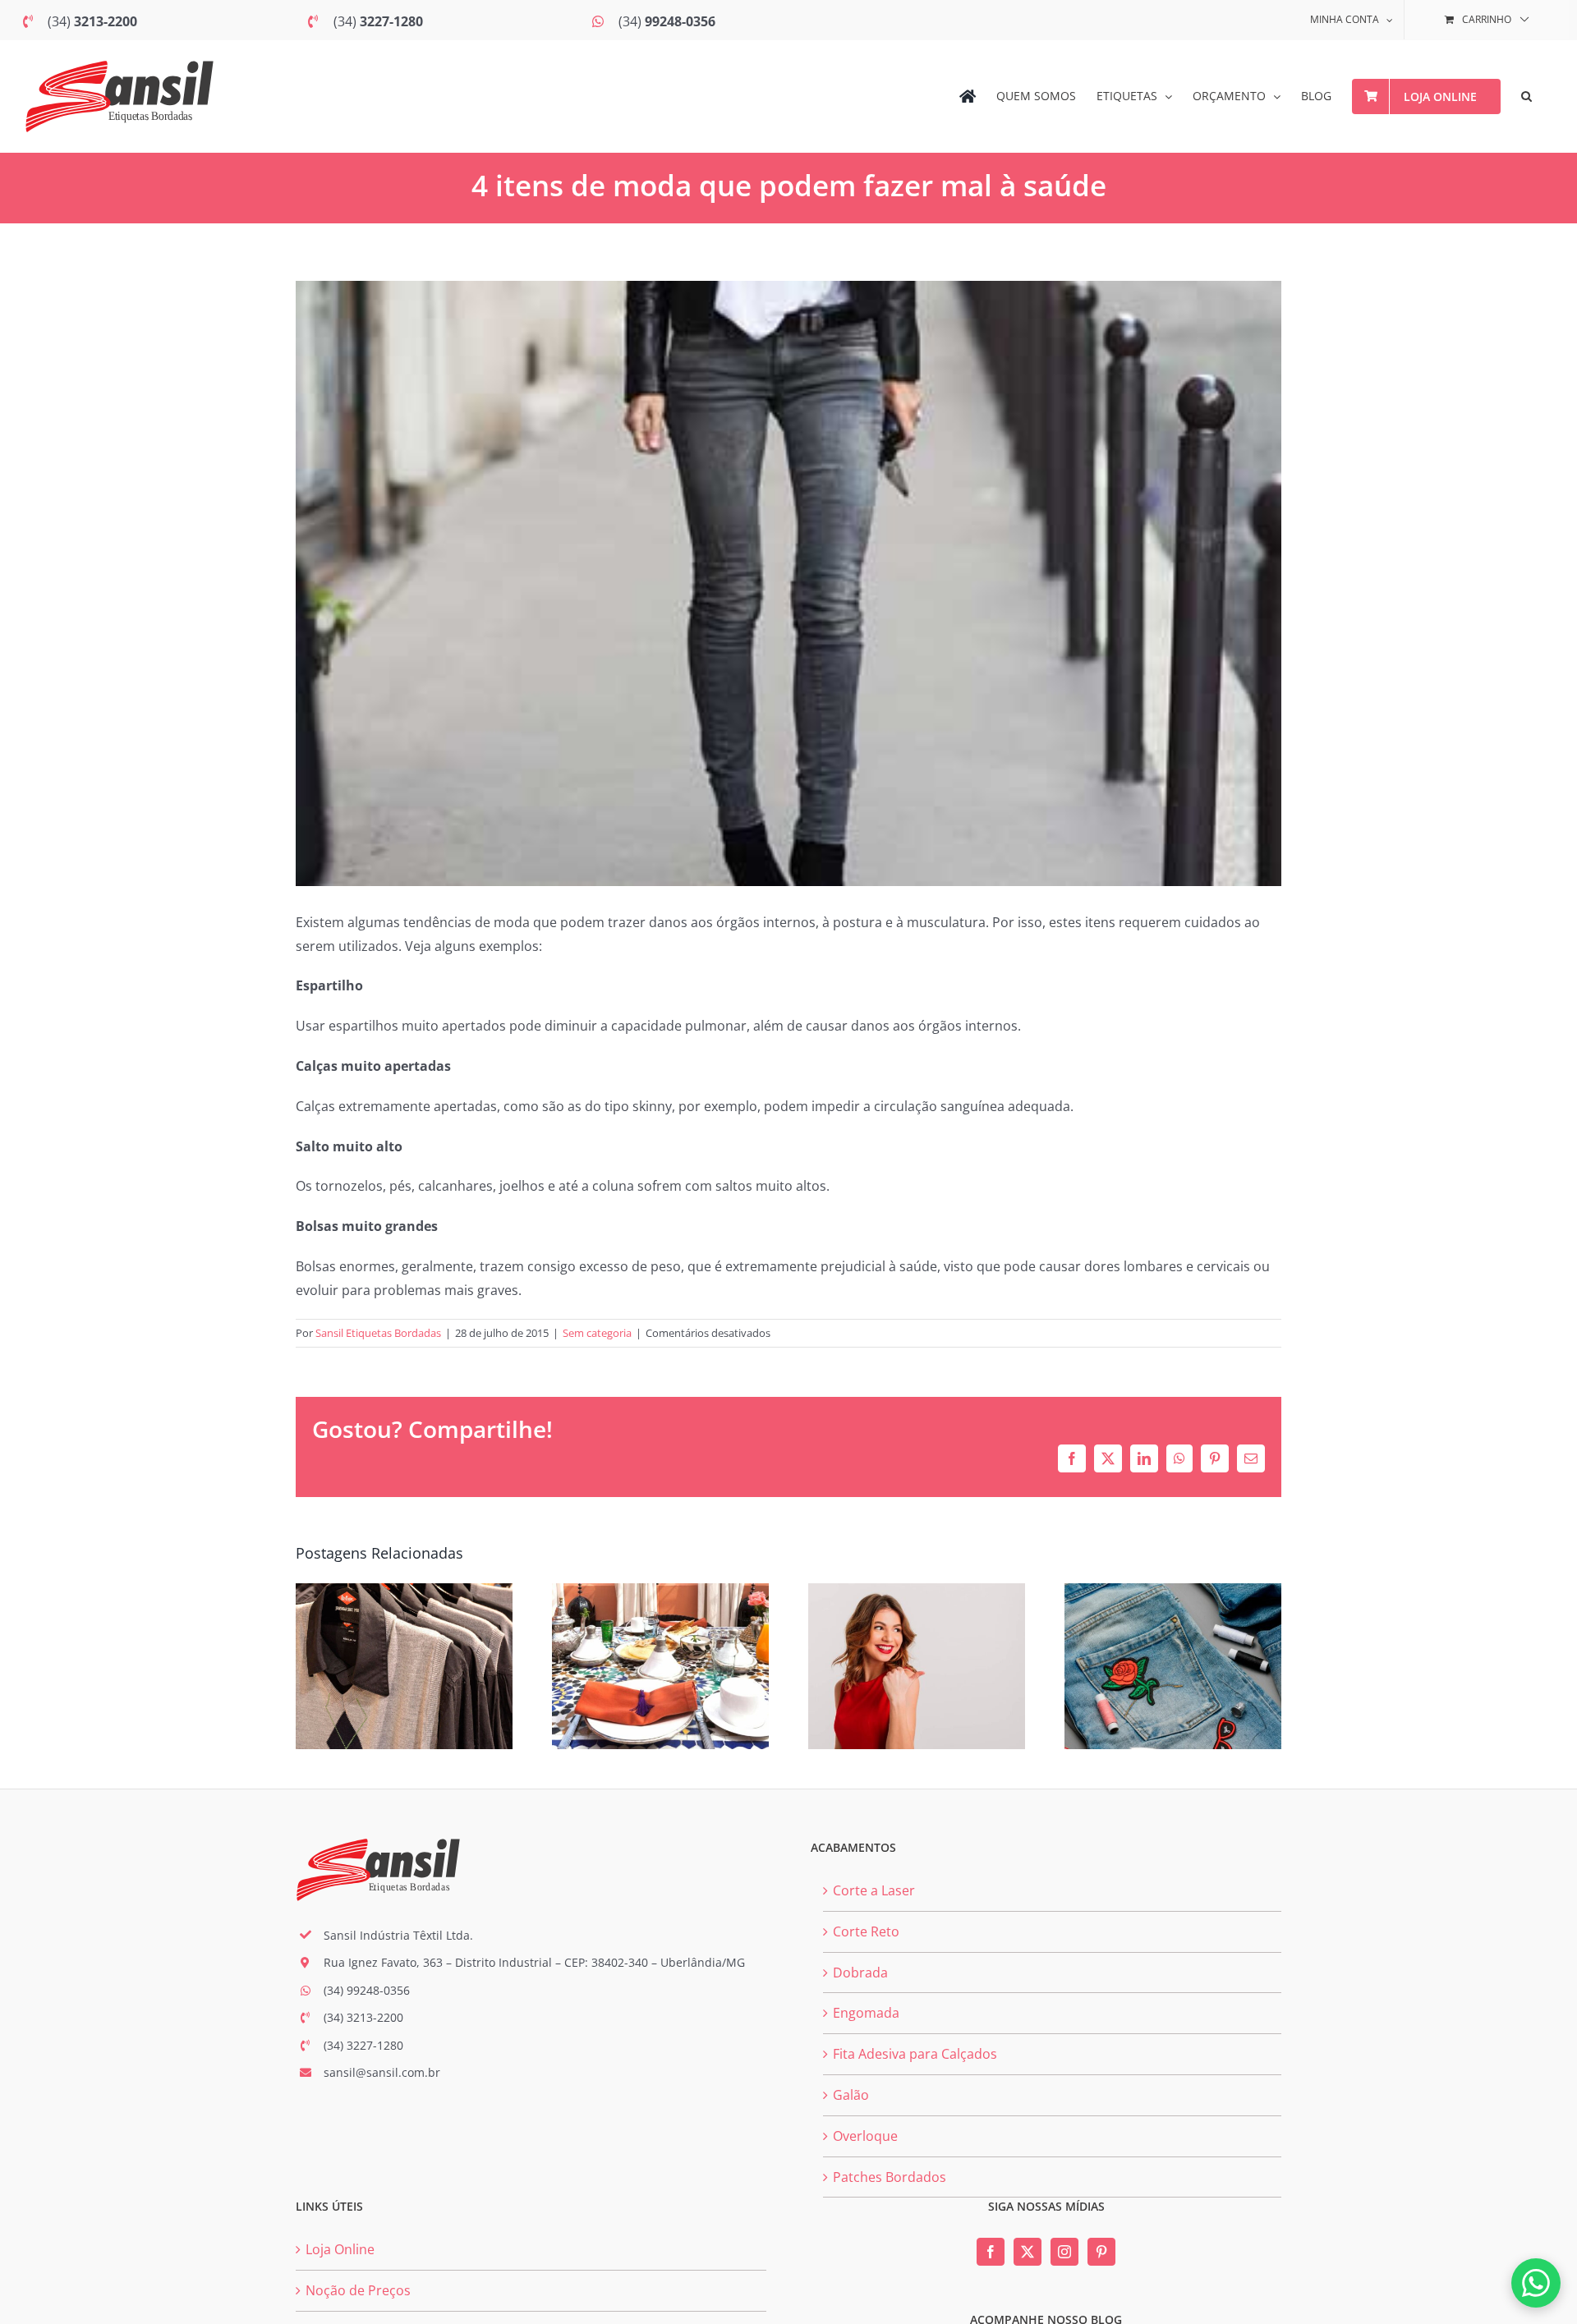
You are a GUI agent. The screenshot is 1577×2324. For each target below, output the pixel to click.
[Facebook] (991, 2252)
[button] (1526, 96)
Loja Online (340, 2249)
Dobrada (860, 1973)
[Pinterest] (1101, 2252)
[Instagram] (1064, 2252)
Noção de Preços (358, 2290)
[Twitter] (1028, 2252)
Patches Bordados (890, 2177)
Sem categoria (597, 1333)
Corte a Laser (874, 1890)
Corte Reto (866, 1931)
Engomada (866, 2013)
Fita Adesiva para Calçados (915, 2054)
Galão (851, 2095)
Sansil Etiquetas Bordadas (378, 1333)
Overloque (865, 2136)
